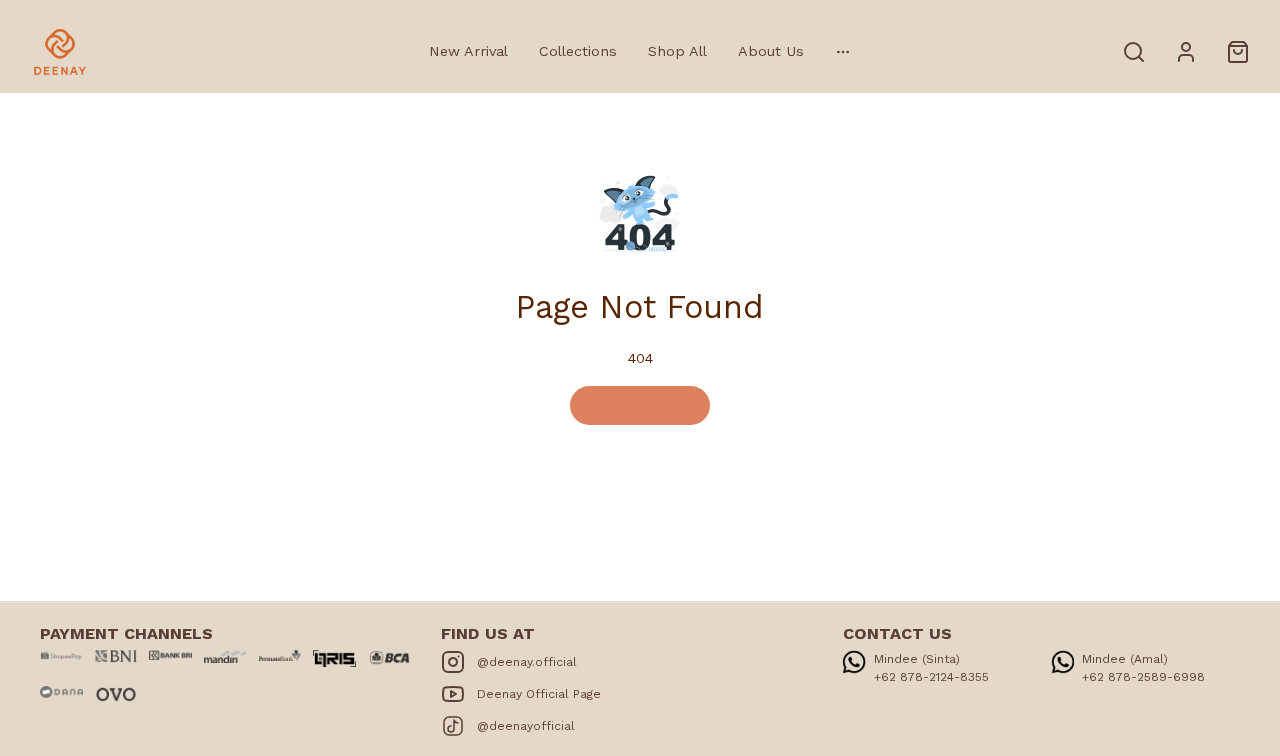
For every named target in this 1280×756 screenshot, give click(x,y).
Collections (578, 51)
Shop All (677, 51)
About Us (771, 51)
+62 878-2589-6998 (1143, 677)
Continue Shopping (640, 404)
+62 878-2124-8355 (931, 677)
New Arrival (468, 51)
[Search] (1134, 52)
